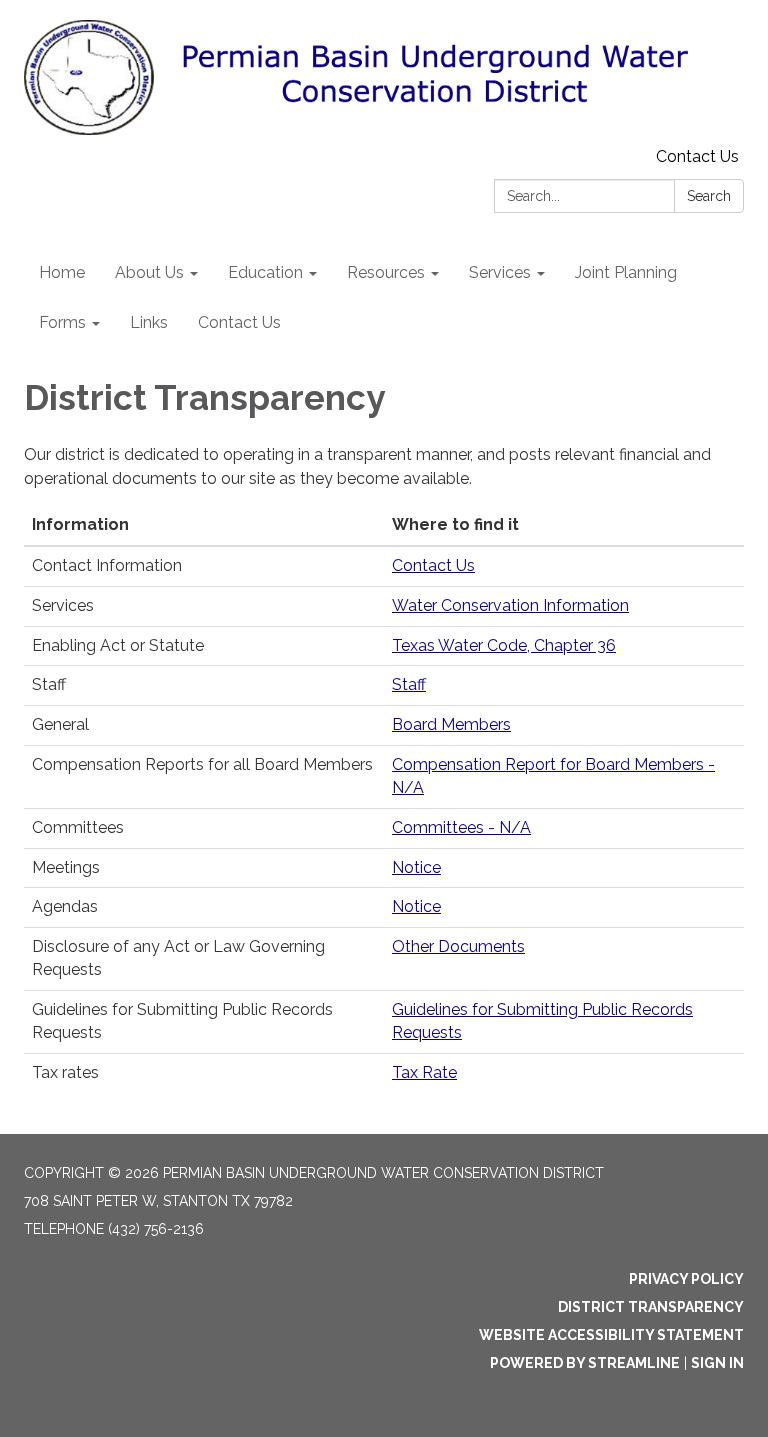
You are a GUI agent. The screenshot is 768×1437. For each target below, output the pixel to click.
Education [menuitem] (265, 272)
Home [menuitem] (62, 272)
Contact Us (697, 156)
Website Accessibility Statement (611, 1335)
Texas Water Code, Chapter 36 (504, 645)
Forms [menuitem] (62, 322)
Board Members (451, 724)
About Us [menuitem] (149, 272)
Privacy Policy (686, 1279)
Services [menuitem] (500, 272)
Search (709, 196)
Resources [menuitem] (386, 272)
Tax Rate (424, 1072)
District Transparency (651, 1307)
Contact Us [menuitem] (239, 322)
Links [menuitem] (149, 322)
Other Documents (458, 946)
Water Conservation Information (510, 605)
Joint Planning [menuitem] (626, 272)
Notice (416, 867)
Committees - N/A (461, 827)
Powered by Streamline (585, 1363)
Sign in (717, 1363)
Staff (409, 684)
